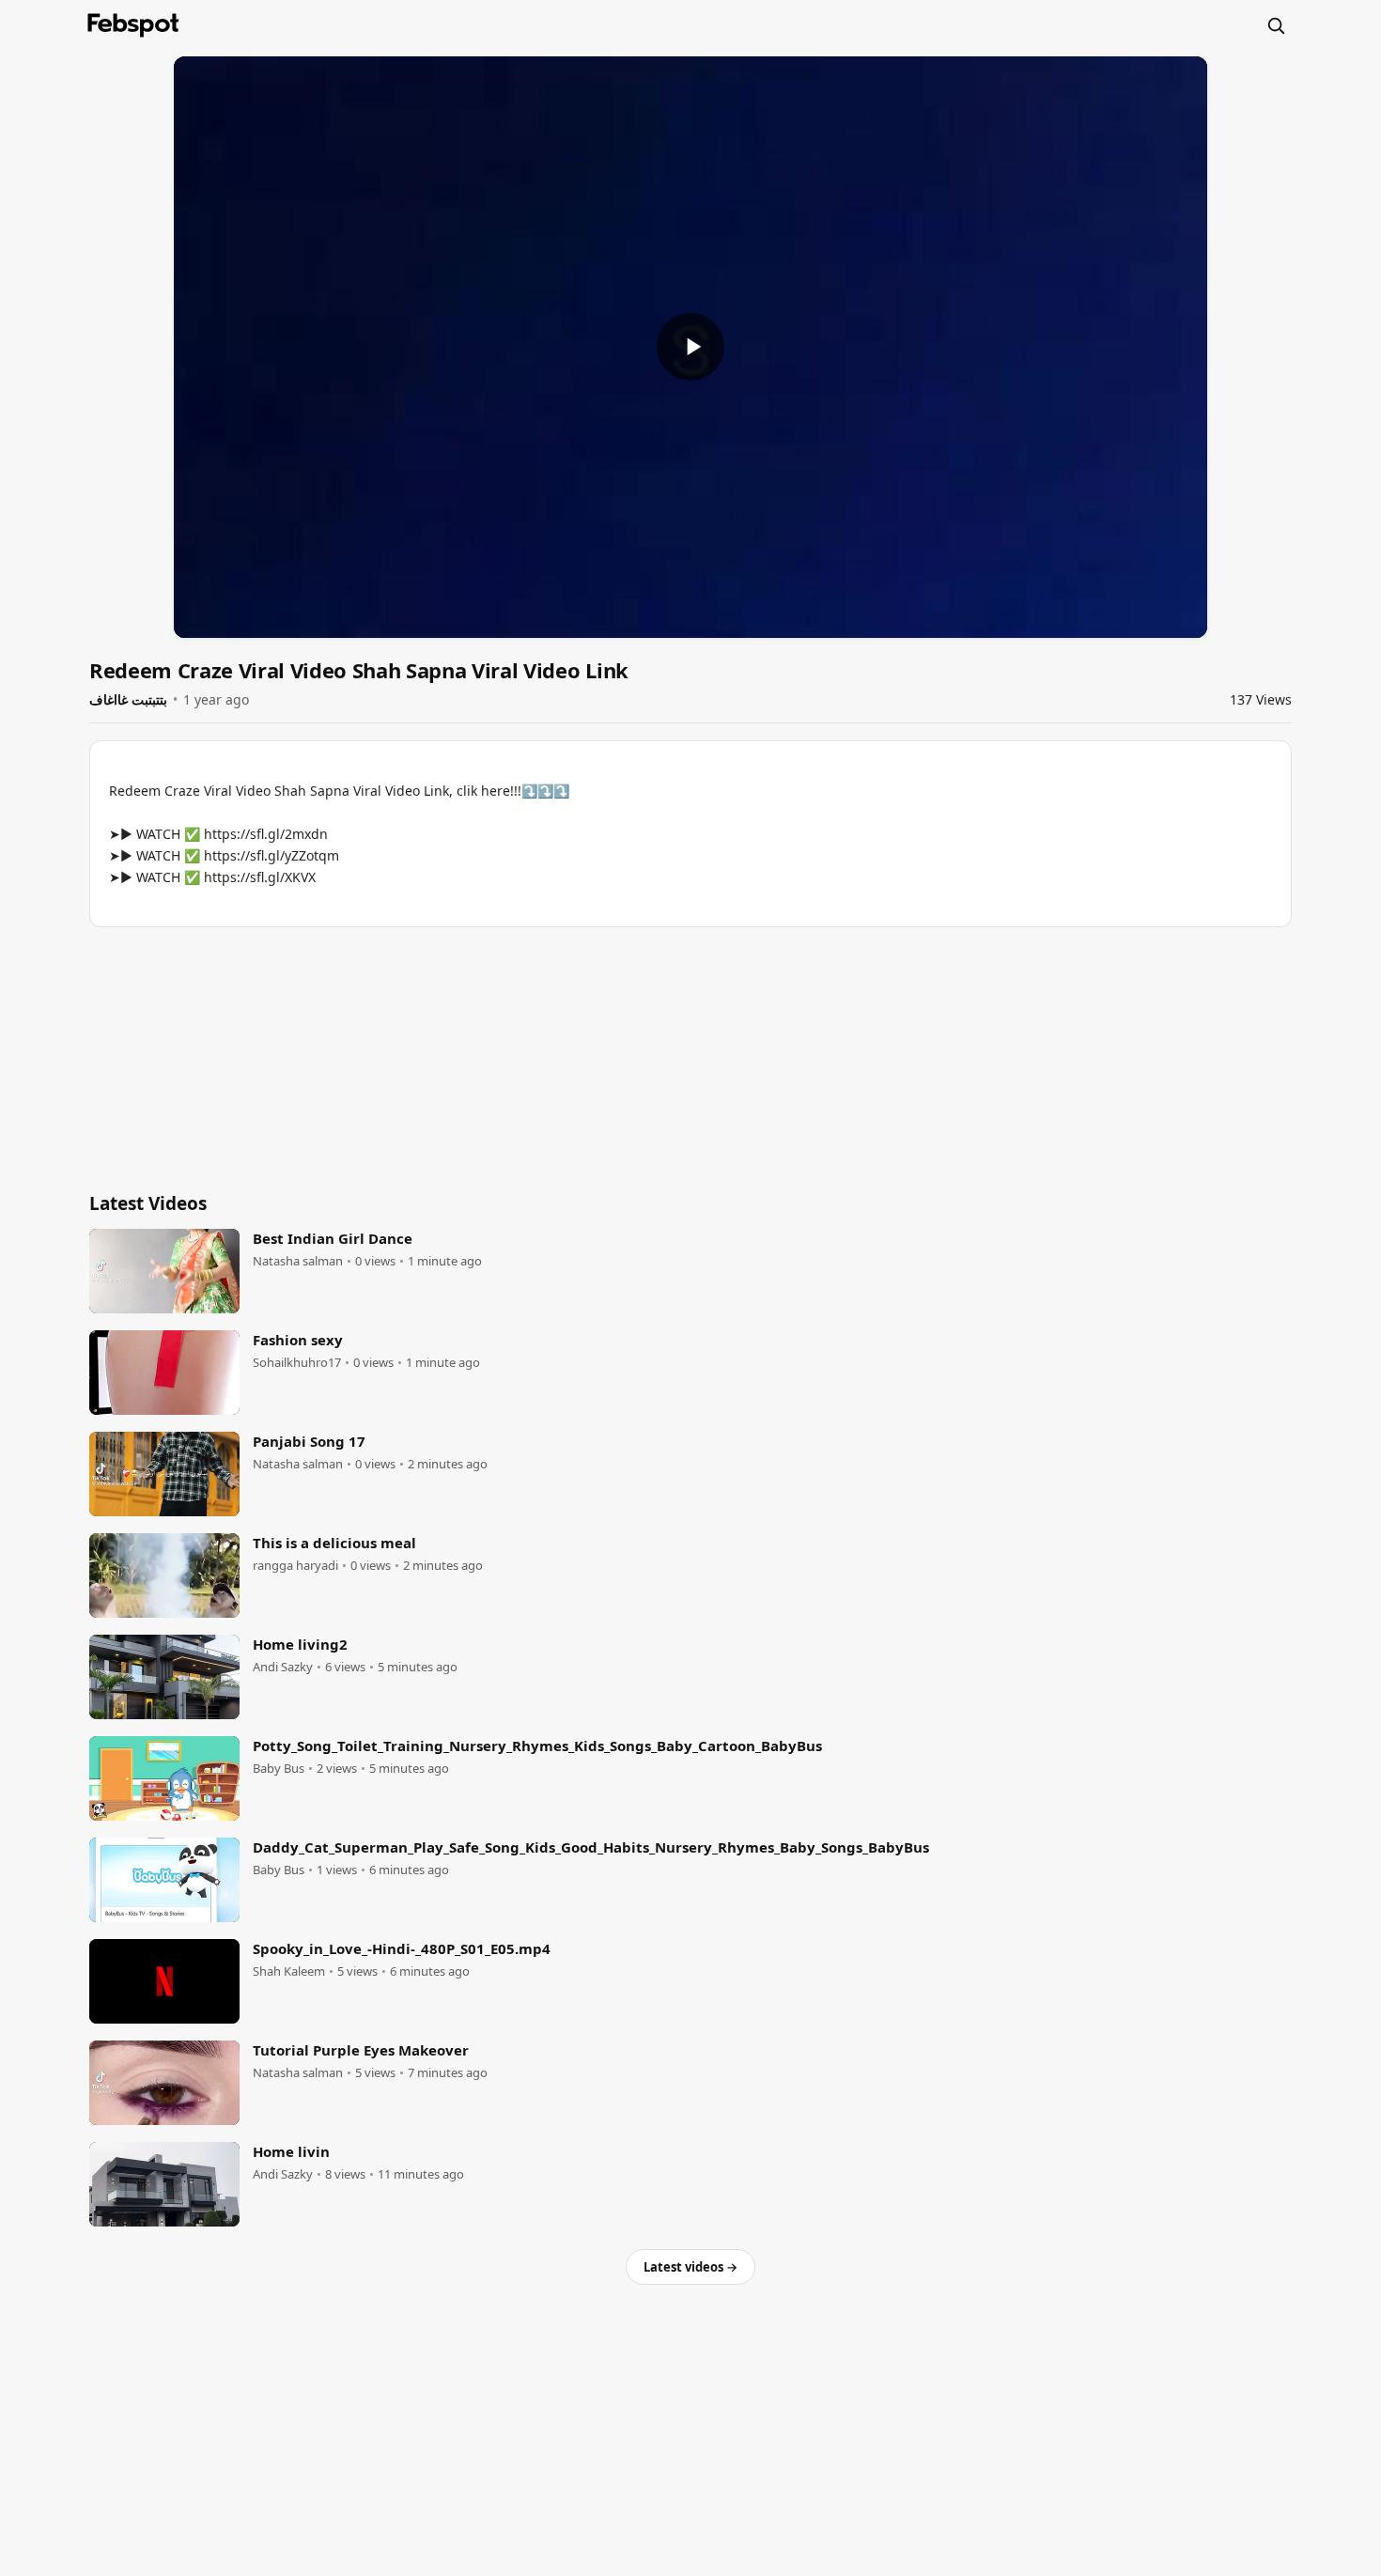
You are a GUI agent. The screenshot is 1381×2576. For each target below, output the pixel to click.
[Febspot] (133, 25)
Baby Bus (279, 1769)
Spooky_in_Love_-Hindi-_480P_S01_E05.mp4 (402, 1948)
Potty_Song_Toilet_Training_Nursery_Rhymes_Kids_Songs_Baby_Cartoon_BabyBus (537, 1746)
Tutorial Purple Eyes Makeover (361, 2050)
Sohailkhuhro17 (297, 1363)
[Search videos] (1276, 25)
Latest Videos (148, 1203)
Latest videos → (690, 2267)
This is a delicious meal (334, 1543)
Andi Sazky (283, 1667)
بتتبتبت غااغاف (128, 699)
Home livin (291, 2151)
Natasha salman (298, 1261)
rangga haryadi (295, 1566)
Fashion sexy (298, 1340)
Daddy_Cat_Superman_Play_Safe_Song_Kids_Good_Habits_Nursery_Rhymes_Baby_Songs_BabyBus (591, 1847)
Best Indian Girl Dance (333, 1238)
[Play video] (690, 347)
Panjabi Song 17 (309, 1441)
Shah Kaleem (289, 1971)
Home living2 (300, 1644)
